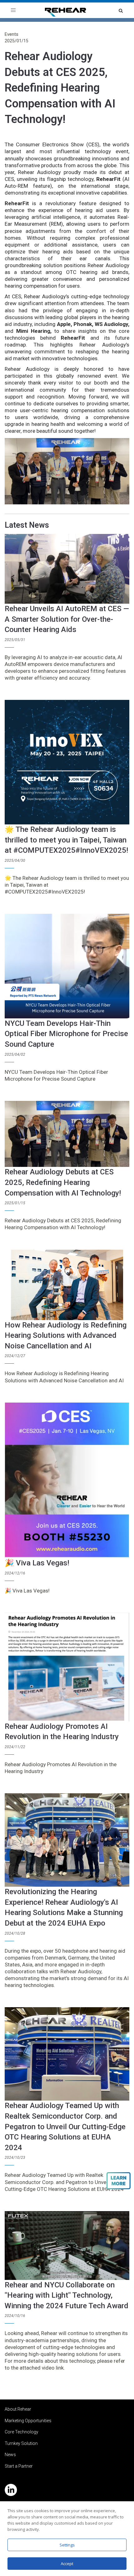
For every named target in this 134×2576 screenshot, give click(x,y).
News (10, 2455)
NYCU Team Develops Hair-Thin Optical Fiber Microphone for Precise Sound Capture (66, 1034)
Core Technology (22, 2432)
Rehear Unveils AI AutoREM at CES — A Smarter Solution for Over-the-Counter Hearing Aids (67, 619)
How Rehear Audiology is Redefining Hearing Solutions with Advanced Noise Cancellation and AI (66, 1335)
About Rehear (18, 2409)
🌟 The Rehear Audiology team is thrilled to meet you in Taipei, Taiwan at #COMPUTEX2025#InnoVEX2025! (66, 840)
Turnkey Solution (21, 2443)
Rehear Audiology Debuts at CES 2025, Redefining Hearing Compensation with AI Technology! (60, 88)
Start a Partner (19, 2466)
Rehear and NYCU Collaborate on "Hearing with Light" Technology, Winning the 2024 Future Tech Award (67, 2295)
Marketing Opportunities (28, 2421)
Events (12, 34)
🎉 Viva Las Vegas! (37, 1563)
